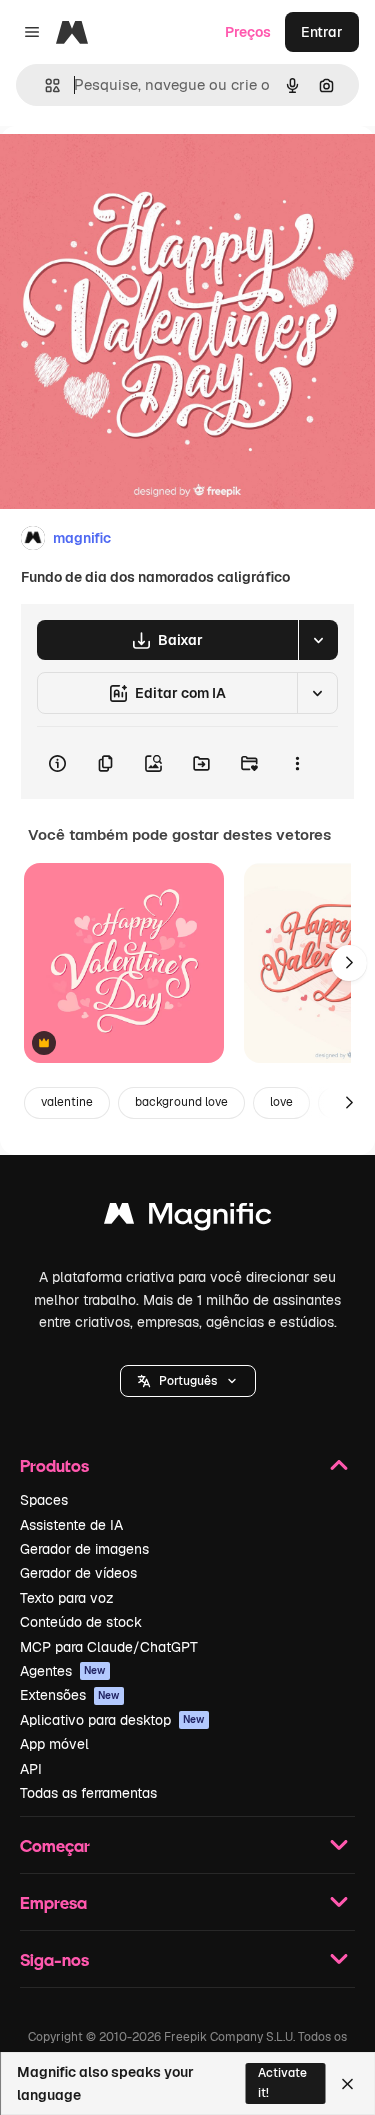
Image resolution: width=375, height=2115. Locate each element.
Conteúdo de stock (81, 1622)
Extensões (70, 1695)
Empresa (53, 1902)
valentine (67, 1102)
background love (181, 1102)
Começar (55, 1845)
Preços (248, 32)
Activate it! (282, 2082)
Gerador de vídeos (78, 1573)
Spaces (44, 1500)
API (31, 1769)
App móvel (54, 1744)
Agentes (63, 1671)
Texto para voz (67, 1598)
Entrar (322, 32)
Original (128, 171)
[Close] (347, 2084)
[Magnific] (188, 1218)
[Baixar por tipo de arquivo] (318, 640)
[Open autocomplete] (44, 85)
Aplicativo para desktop (112, 1720)
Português (188, 1381)
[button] (188, 1381)
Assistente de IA (71, 1525)
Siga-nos (54, 1959)
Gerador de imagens (84, 1549)
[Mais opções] (297, 763)
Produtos (54, 1465)
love (281, 1102)
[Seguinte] (349, 963)
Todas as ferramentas (88, 1793)
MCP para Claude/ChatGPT (109, 1647)
